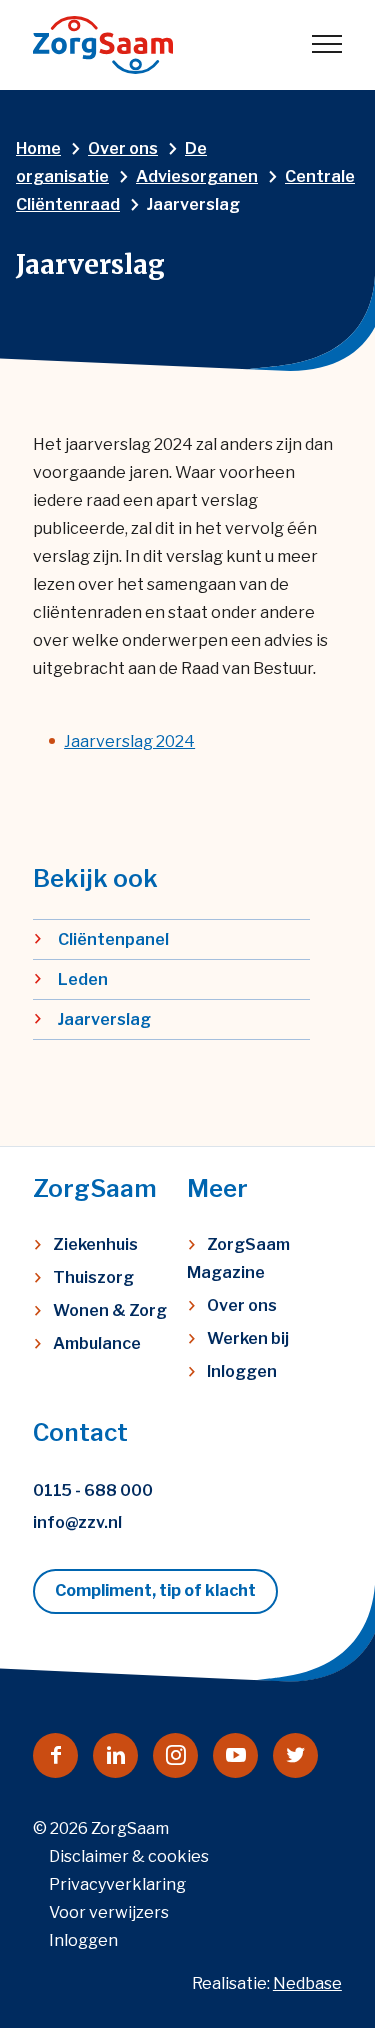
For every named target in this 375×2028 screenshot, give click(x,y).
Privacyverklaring (117, 1884)
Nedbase (307, 1983)
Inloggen (242, 1371)
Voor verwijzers (109, 1912)
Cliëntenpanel (113, 939)
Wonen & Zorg (110, 1310)
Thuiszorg (93, 1277)
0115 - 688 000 (93, 1490)
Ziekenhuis (95, 1244)
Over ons (242, 1305)
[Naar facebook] (55, 1755)
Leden (83, 979)
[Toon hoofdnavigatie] (327, 45)
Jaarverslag (104, 1019)
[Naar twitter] (295, 1755)
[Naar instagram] (175, 1755)
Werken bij (248, 1338)
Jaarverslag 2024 (129, 741)
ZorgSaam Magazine (238, 1258)
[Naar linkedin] (115, 1755)
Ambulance (97, 1343)
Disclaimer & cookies (129, 1856)
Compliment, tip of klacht (155, 1590)
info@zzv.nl (77, 1522)
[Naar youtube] (235, 1755)
